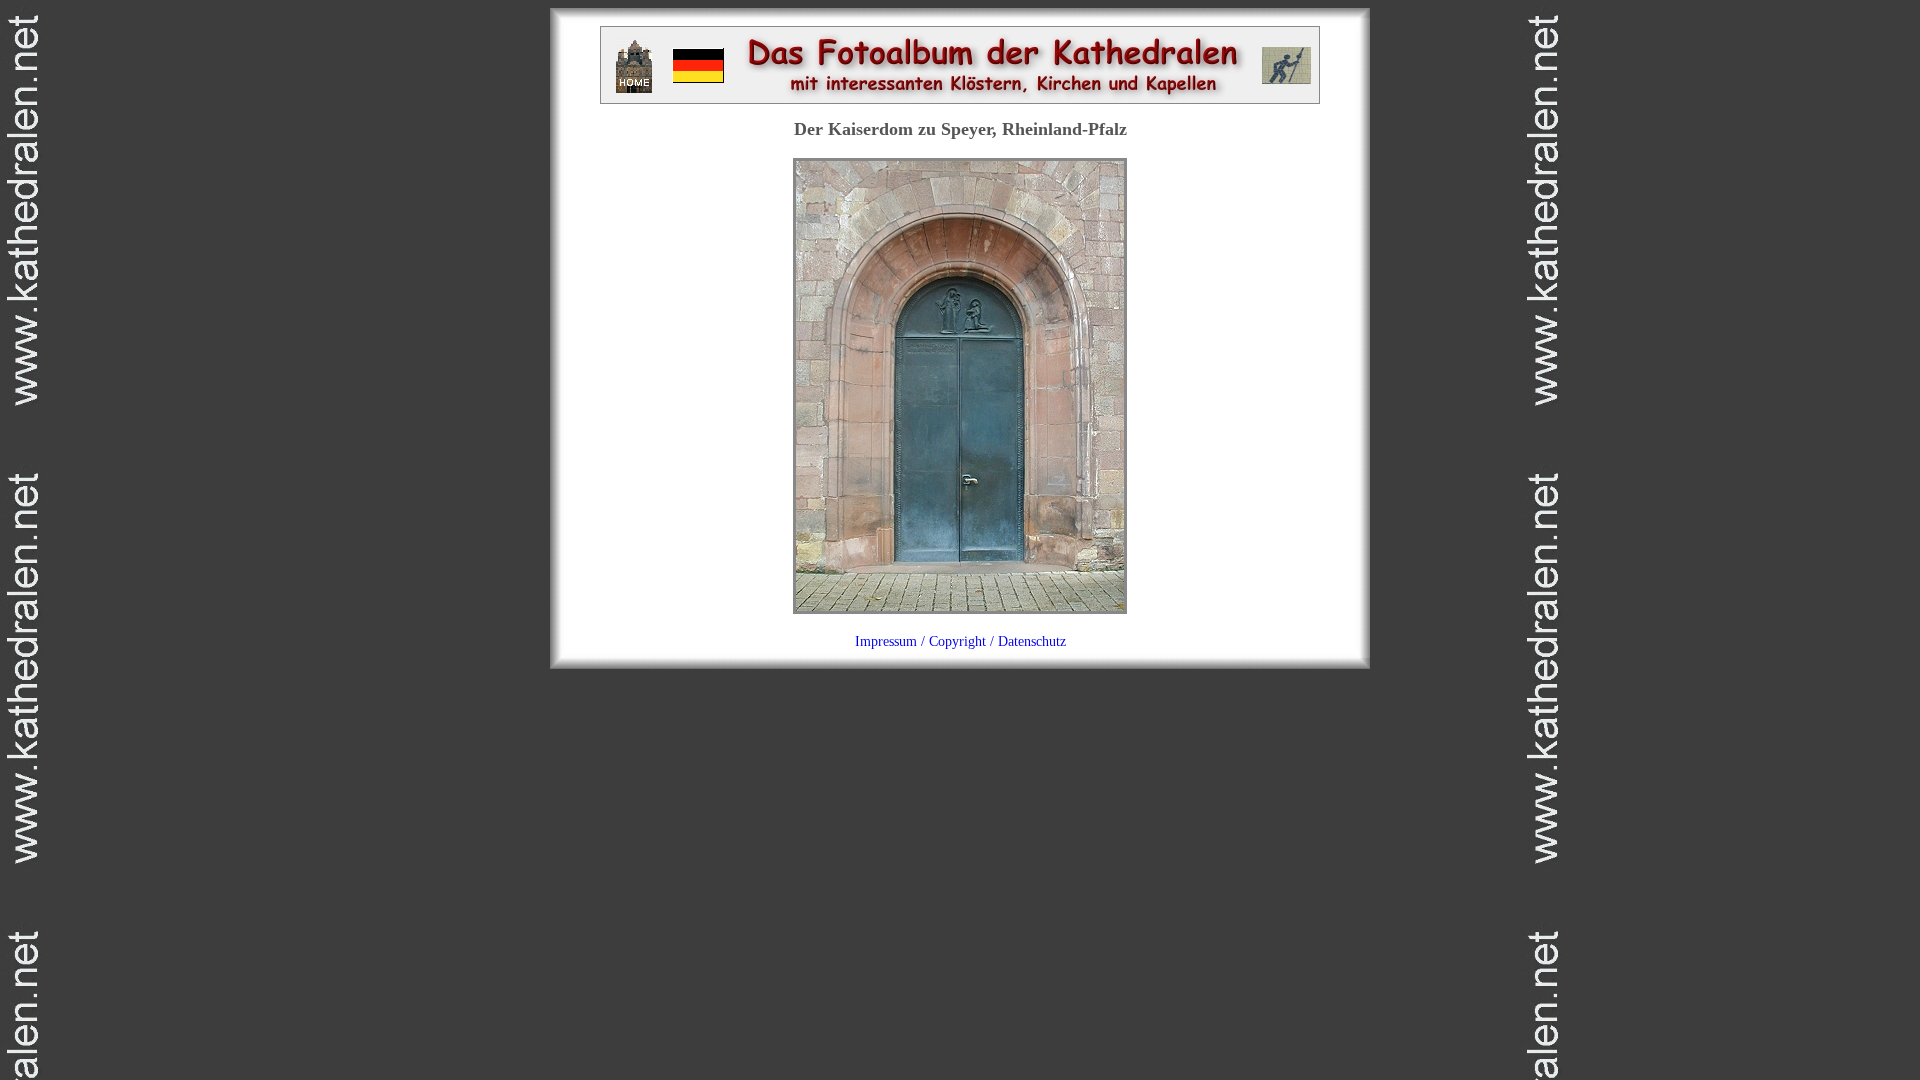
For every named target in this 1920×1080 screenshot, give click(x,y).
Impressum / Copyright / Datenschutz (960, 641)
